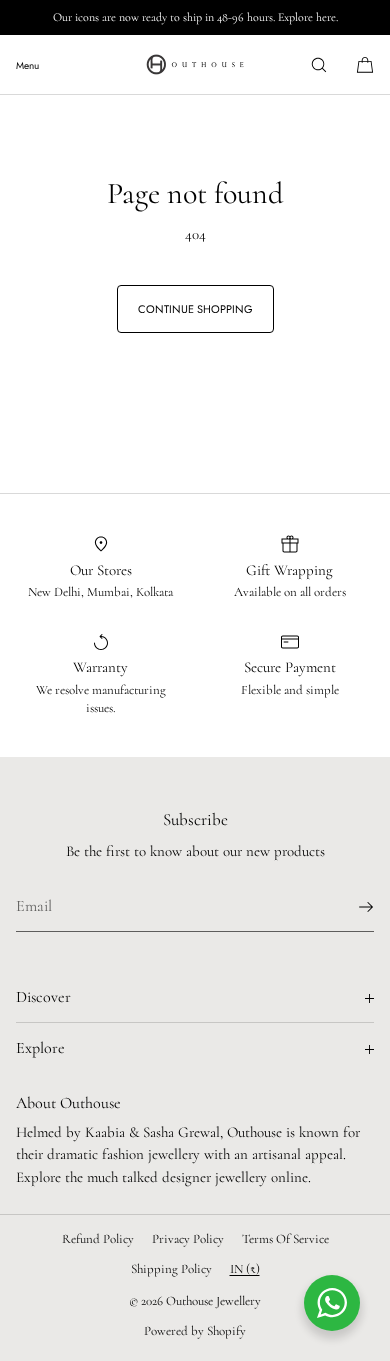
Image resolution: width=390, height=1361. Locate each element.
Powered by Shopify (195, 1331)
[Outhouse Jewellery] (195, 65)
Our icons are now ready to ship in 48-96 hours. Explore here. (195, 17)
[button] (319, 64)
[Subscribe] (349, 907)
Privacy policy (188, 1239)
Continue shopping (195, 309)
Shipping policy (171, 1269)
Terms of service (285, 1239)
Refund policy (98, 1239)
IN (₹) (245, 1269)
